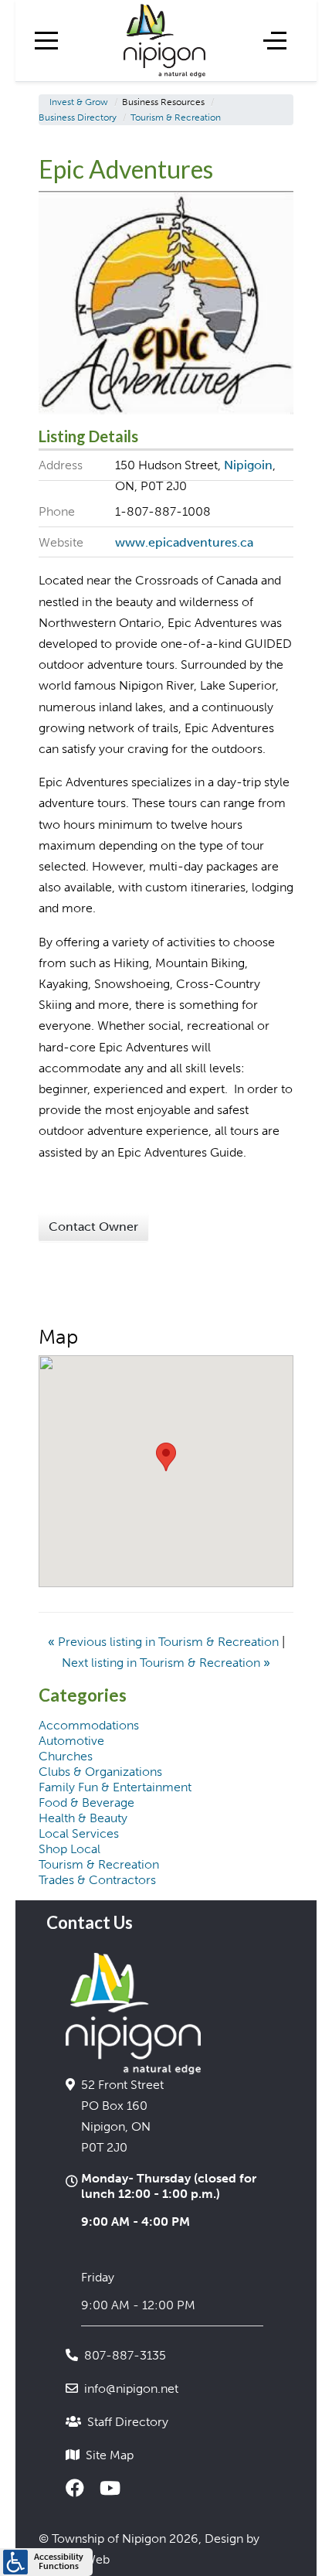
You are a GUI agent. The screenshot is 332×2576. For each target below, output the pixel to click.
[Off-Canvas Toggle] (275, 40)
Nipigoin (248, 465)
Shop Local (69, 1849)
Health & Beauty (83, 1818)
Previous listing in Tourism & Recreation (165, 1642)
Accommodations (89, 1725)
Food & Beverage (86, 1803)
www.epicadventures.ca (184, 542)
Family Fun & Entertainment (115, 1787)
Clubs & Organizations (100, 1772)
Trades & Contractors (97, 1880)
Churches (66, 1756)
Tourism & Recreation (99, 1864)
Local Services (79, 1833)
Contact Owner (93, 1227)
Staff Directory (128, 2422)
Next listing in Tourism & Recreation (166, 1663)
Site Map (110, 2455)
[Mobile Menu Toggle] (46, 40)
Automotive (71, 1741)
